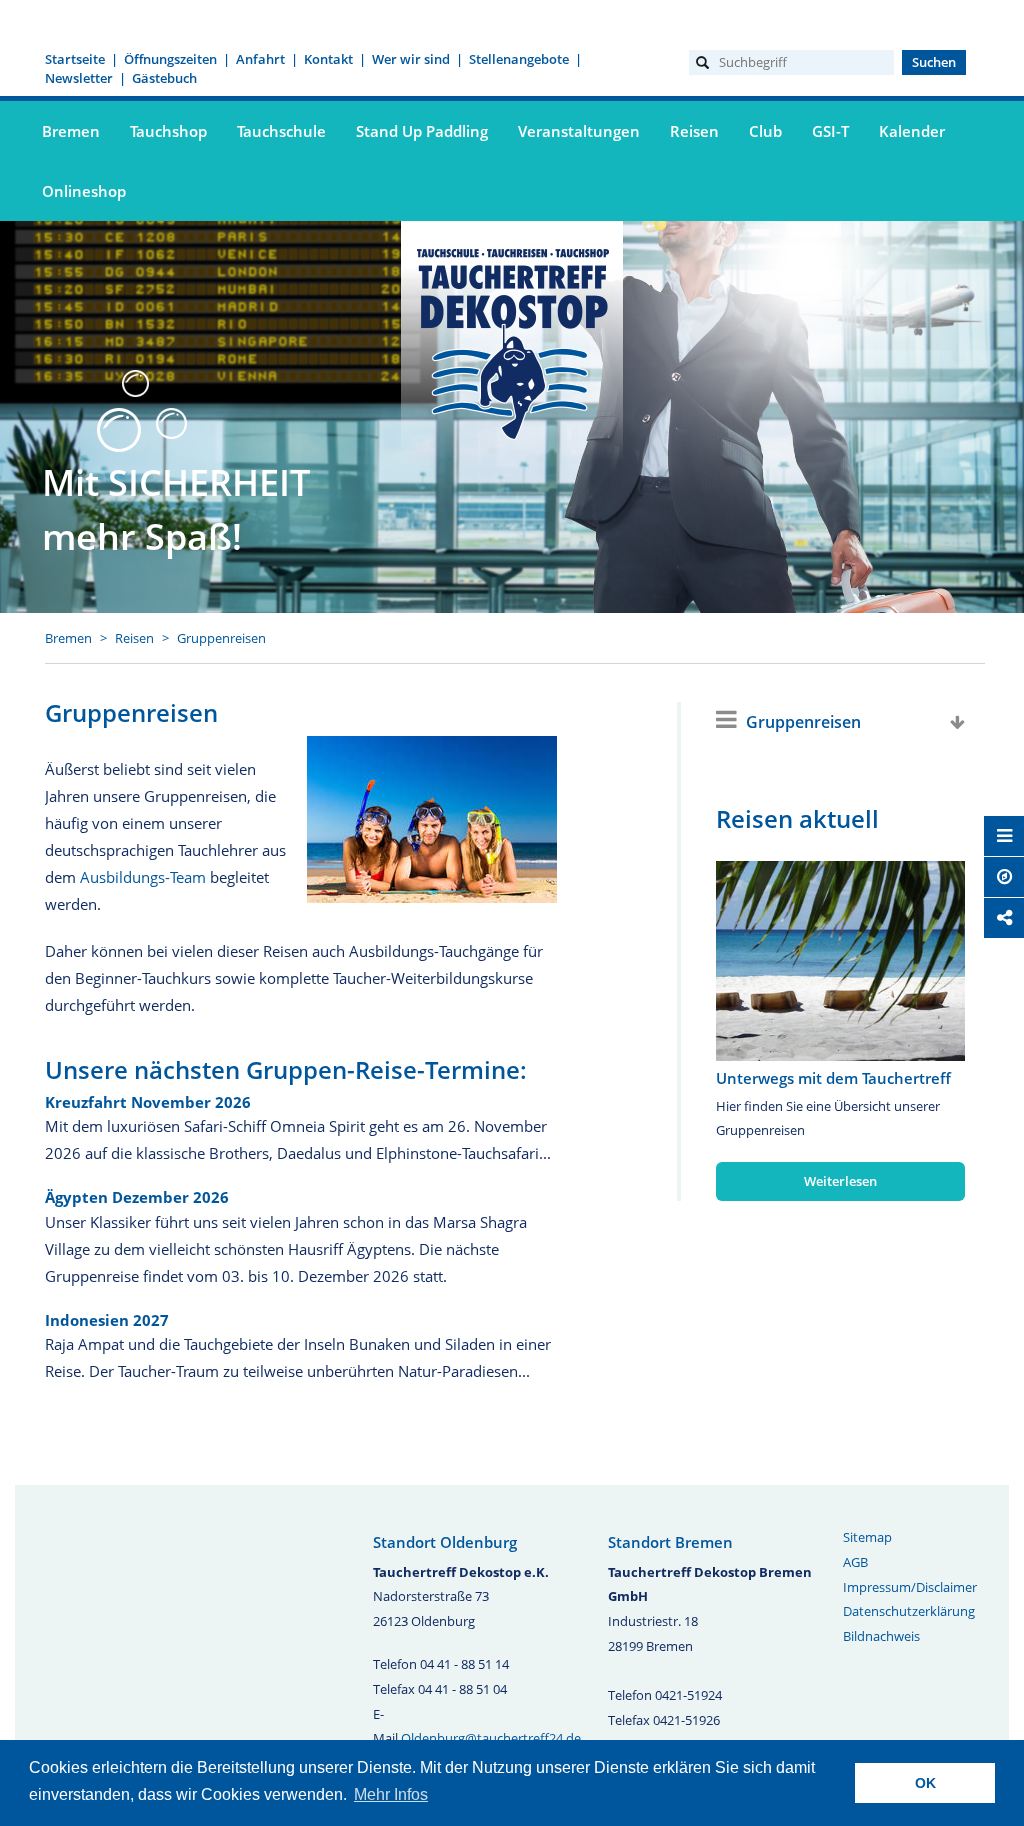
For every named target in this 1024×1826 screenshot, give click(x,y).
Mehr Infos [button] (391, 1794)
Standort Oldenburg (445, 1542)
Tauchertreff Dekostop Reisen (512, 341)
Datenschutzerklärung (909, 1611)
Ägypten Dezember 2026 (137, 1197)
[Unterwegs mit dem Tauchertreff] (840, 961)
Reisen (134, 638)
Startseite (75, 59)
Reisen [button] (694, 131)
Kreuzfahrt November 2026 (148, 1102)
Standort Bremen (670, 1542)
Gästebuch (164, 78)
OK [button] (925, 1783)
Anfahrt (260, 59)
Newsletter (79, 78)
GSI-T (830, 131)
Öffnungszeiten (170, 59)
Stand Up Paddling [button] (422, 131)
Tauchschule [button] (281, 131)
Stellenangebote (519, 59)
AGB (855, 1562)
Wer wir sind (411, 59)
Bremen (68, 638)
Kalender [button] (912, 131)
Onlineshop (84, 191)
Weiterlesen (840, 1181)
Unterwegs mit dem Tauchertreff (833, 1078)
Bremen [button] (71, 131)
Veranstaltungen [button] (579, 131)
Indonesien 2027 (107, 1320)
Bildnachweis (881, 1636)
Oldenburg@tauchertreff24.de (491, 1738)
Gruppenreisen (221, 638)
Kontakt (328, 59)
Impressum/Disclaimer (910, 1587)
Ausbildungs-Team (143, 877)
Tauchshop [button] (168, 131)
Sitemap (867, 1537)
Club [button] (765, 131)
